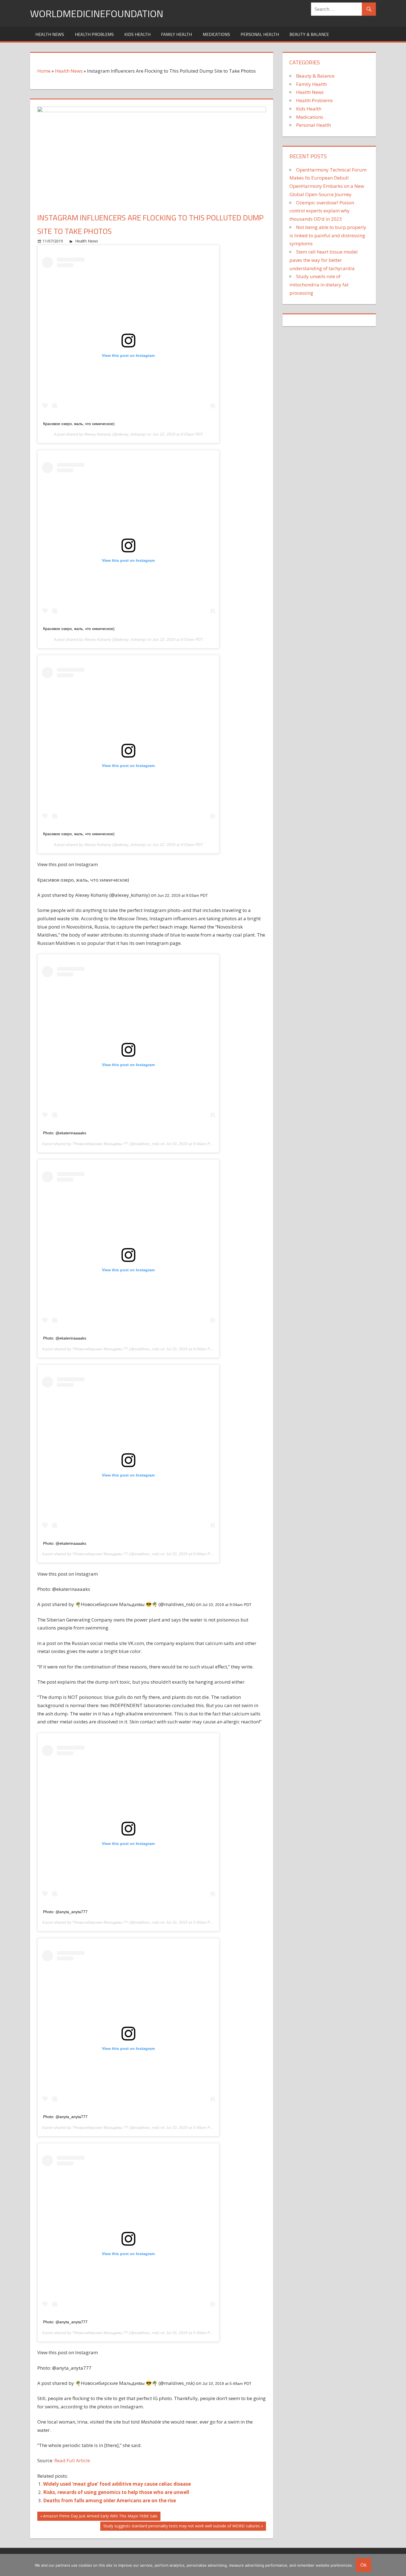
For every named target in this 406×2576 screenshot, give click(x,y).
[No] (399, 2565)
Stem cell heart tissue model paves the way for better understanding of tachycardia (324, 260)
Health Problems (94, 34)
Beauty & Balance (309, 34)
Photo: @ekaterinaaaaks (65, 1133)
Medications (216, 34)
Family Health (176, 34)
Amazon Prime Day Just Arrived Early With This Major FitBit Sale (100, 2517)
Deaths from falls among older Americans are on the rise (110, 2500)
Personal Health (260, 34)
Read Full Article (72, 2460)
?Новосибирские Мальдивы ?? (100, 1144)
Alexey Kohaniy (98, 434)
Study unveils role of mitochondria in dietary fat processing (319, 285)
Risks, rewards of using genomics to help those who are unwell (116, 2492)
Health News (50, 34)
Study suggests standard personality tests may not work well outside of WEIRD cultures (181, 2527)
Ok (363, 2565)
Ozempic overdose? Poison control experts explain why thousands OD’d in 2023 (322, 211)
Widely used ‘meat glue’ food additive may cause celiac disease (117, 2484)
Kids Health (137, 34)
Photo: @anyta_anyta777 (65, 1912)
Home (44, 71)
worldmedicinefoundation (97, 13)
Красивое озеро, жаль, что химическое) (79, 424)
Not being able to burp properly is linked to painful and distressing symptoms (328, 235)
